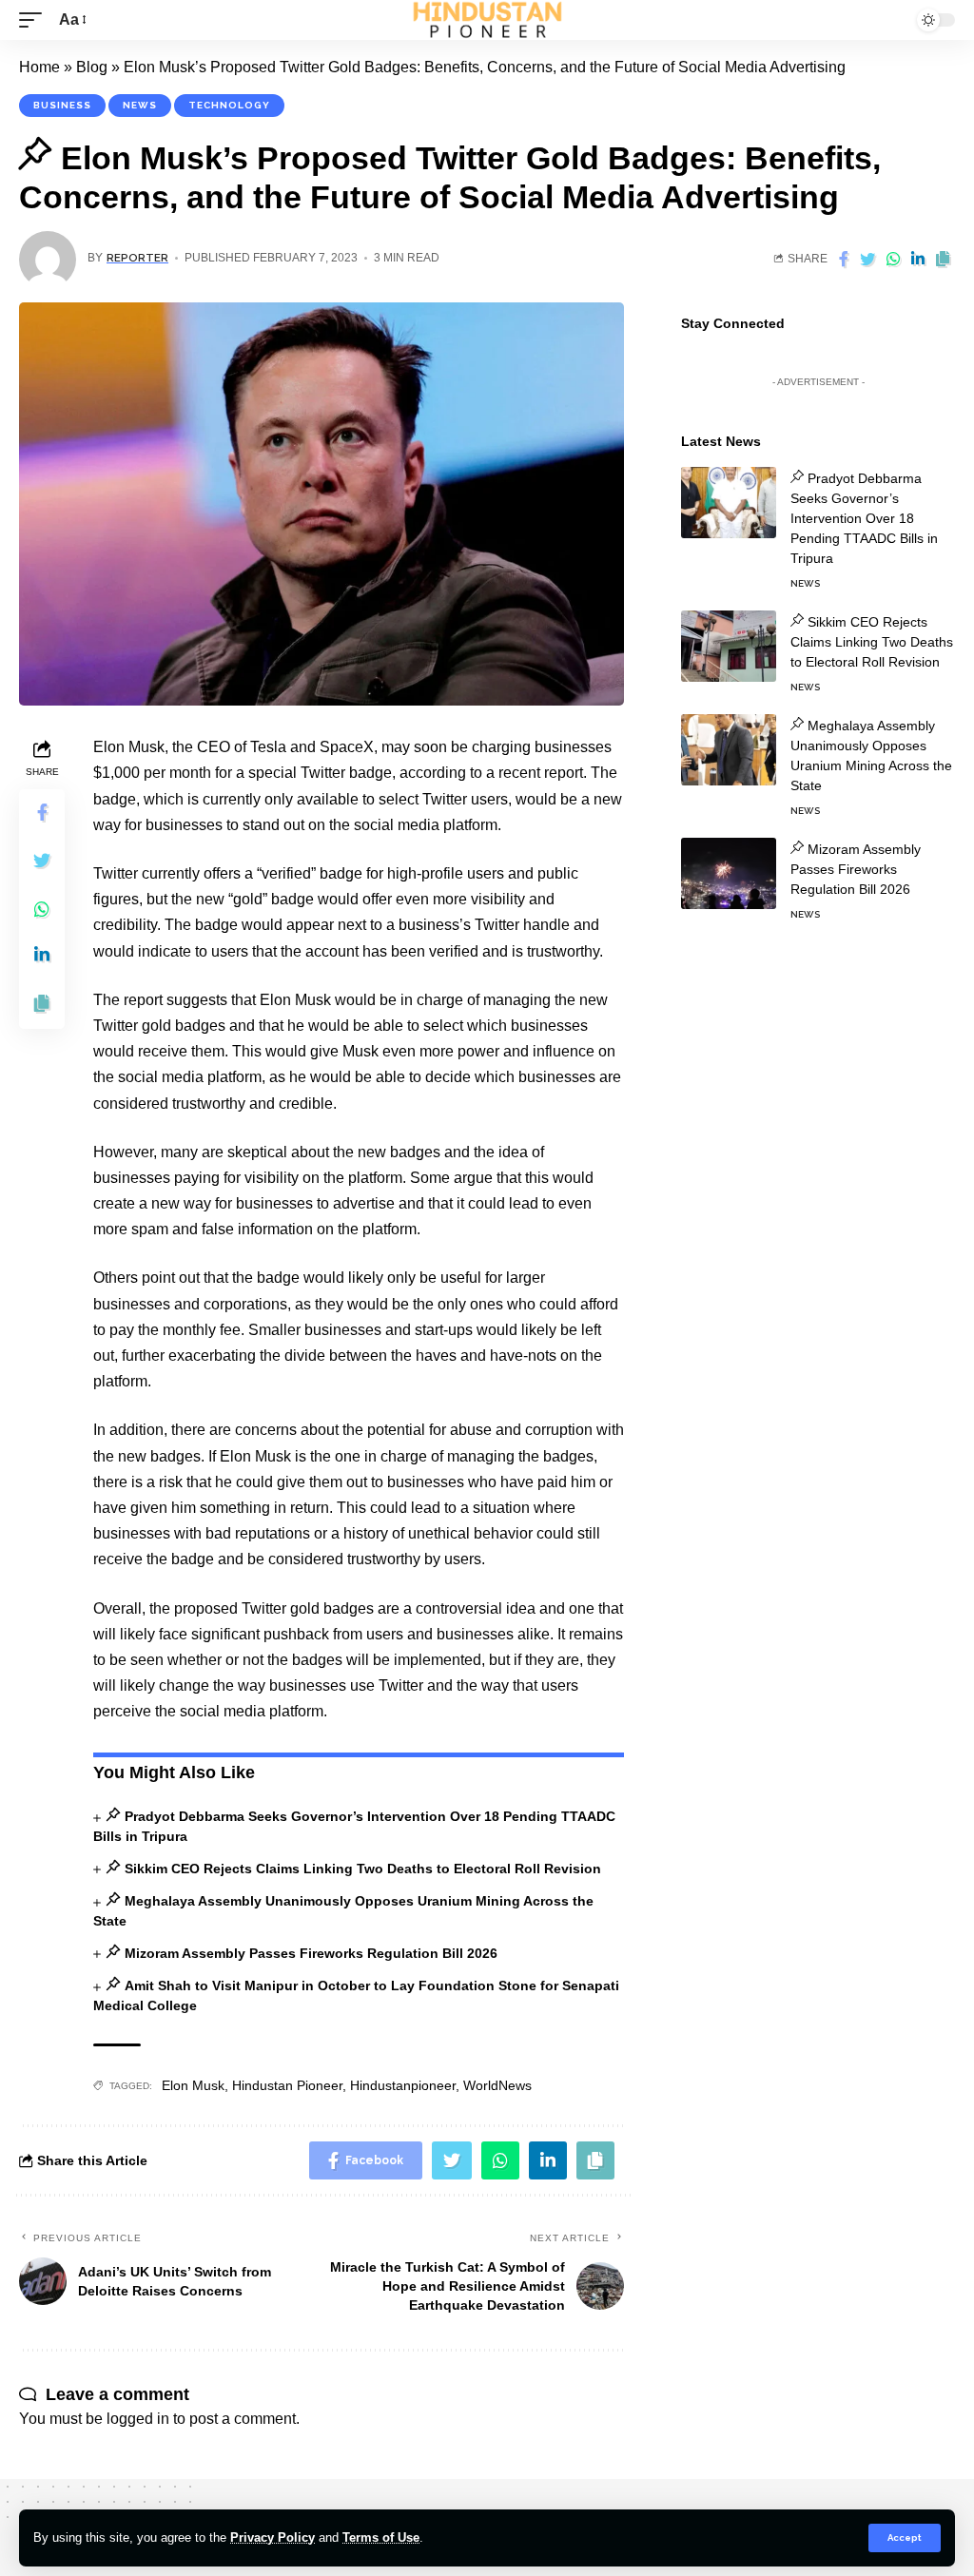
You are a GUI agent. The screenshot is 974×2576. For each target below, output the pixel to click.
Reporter (137, 258)
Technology (229, 105)
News (140, 105)
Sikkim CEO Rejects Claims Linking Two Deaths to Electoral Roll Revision (362, 1869)
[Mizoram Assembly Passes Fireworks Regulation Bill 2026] (729, 873)
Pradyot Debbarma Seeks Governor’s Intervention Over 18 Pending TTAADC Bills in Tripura (864, 518)
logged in (138, 2419)
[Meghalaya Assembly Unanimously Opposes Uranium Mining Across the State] (729, 750)
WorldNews (497, 2085)
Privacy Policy (273, 2537)
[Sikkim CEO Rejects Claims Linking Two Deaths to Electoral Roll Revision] (729, 646)
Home (39, 67)
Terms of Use (381, 2537)
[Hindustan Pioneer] (487, 20)
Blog (92, 67)
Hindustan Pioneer (287, 2085)
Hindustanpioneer (403, 2085)
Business (62, 105)
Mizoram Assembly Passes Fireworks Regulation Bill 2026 (311, 1953)
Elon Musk (193, 2085)
